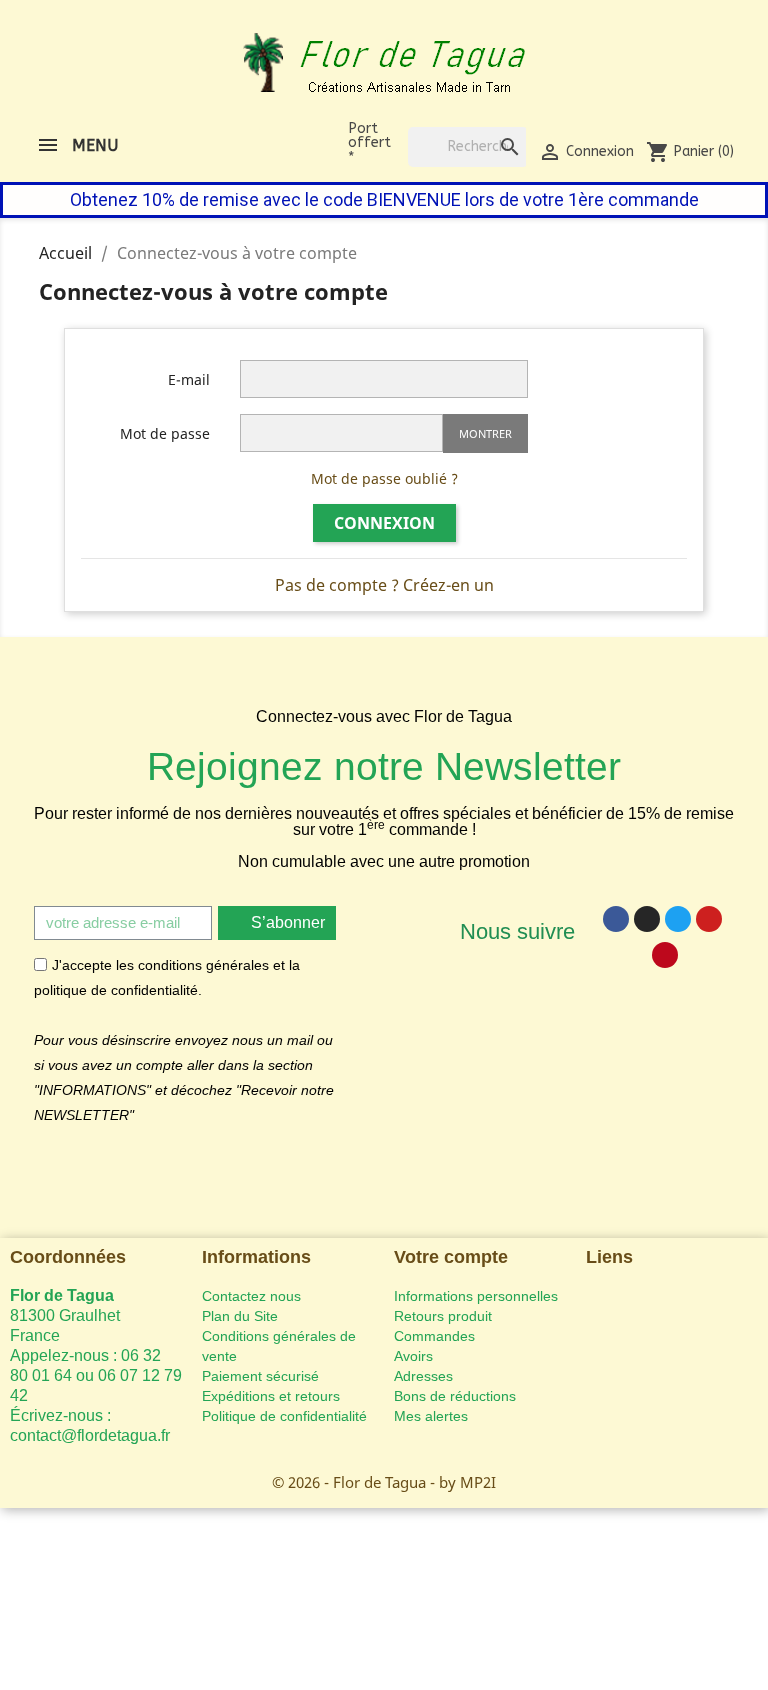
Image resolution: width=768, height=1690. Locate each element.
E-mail (189, 379)
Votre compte (451, 1257)
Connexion (384, 523)
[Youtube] (709, 919)
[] (490, 127)
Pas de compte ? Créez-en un (384, 585)
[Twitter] (678, 919)
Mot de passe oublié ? (384, 478)
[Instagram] (647, 919)
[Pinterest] (665, 955)
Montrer (485, 433)
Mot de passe (165, 433)
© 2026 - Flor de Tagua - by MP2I (384, 1482)
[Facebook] (616, 919)
